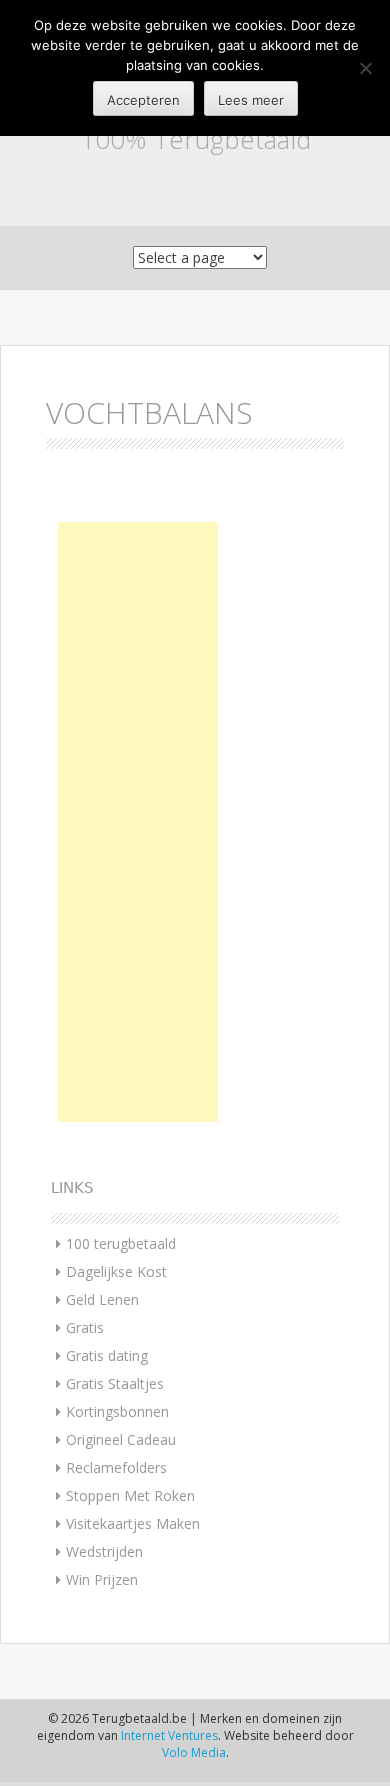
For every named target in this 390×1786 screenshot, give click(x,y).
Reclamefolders (116, 1467)
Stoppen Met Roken (130, 1495)
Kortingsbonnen (117, 1411)
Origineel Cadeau (121, 1439)
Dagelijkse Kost (116, 1271)
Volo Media (194, 1752)
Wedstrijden (104, 1551)
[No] (365, 68)
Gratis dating (107, 1355)
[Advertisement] (138, 822)
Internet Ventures (169, 1735)
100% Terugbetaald (195, 139)
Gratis (85, 1327)
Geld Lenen (102, 1299)
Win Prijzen (102, 1579)
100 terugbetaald (121, 1243)
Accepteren (143, 100)
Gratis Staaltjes (115, 1383)
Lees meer (251, 100)
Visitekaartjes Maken (133, 1523)
